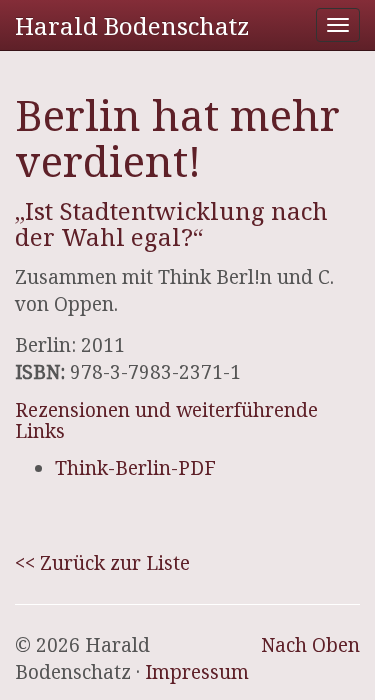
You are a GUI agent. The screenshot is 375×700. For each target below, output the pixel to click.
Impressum (197, 672)
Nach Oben (310, 645)
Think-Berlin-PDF (135, 468)
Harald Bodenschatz (132, 25)
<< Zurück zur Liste (102, 563)
